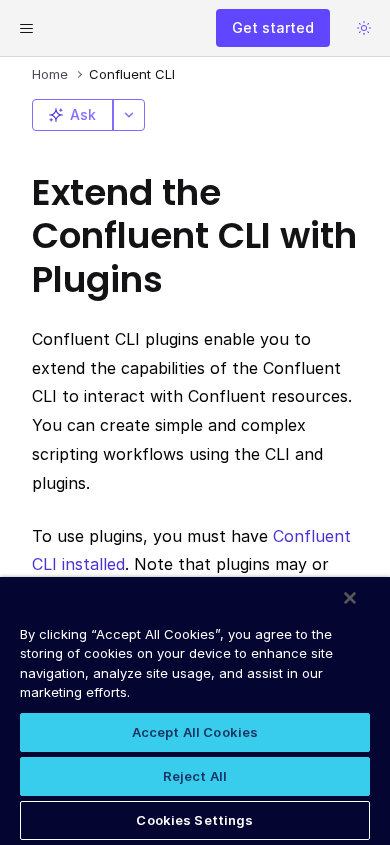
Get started (273, 27)
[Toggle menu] (26, 28)
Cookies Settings (194, 820)
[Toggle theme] (364, 28)
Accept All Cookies (195, 732)
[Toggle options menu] (129, 115)
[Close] (350, 598)
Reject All (195, 776)
